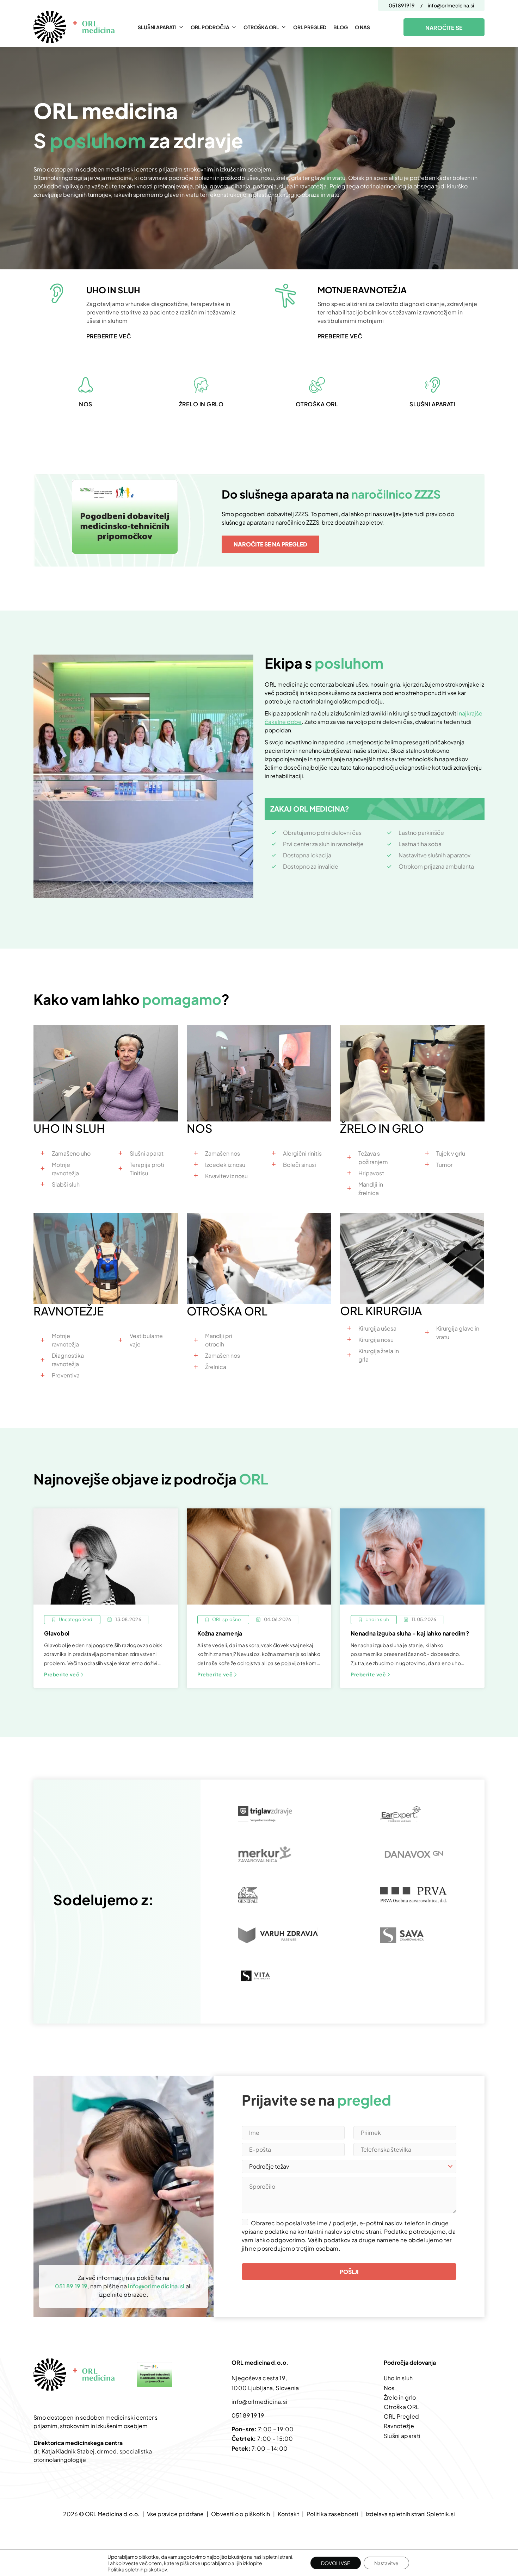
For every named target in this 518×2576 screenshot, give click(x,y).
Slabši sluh (66, 1184)
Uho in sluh (377, 1620)
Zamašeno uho (71, 1153)
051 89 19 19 (402, 5)
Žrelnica (216, 1367)
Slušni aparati (157, 27)
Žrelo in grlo (400, 2397)
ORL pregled (310, 27)
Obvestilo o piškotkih (241, 2514)
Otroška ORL (261, 27)
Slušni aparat (147, 1153)
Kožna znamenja (220, 1633)
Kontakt (288, 2514)
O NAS (362, 27)
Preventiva (66, 1375)
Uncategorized (76, 1620)
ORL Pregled (402, 2416)
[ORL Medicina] (76, 27)
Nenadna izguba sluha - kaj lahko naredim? (410, 1633)
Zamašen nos (223, 1153)
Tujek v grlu (451, 1153)
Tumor (444, 1165)
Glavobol (57, 1633)
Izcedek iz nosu (225, 1165)
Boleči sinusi (300, 1165)
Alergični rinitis (302, 1153)
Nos (389, 2388)
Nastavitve (386, 2563)
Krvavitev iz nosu (226, 1176)
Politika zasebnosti (332, 2514)
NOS (86, 404)
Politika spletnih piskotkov (137, 2569)
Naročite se (444, 28)
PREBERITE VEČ (109, 336)
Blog (341, 27)
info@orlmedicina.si (451, 5)
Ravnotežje (399, 2426)
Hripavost (371, 1173)
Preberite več (62, 1674)
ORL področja (210, 27)
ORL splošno (227, 1620)
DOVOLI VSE (336, 2563)
